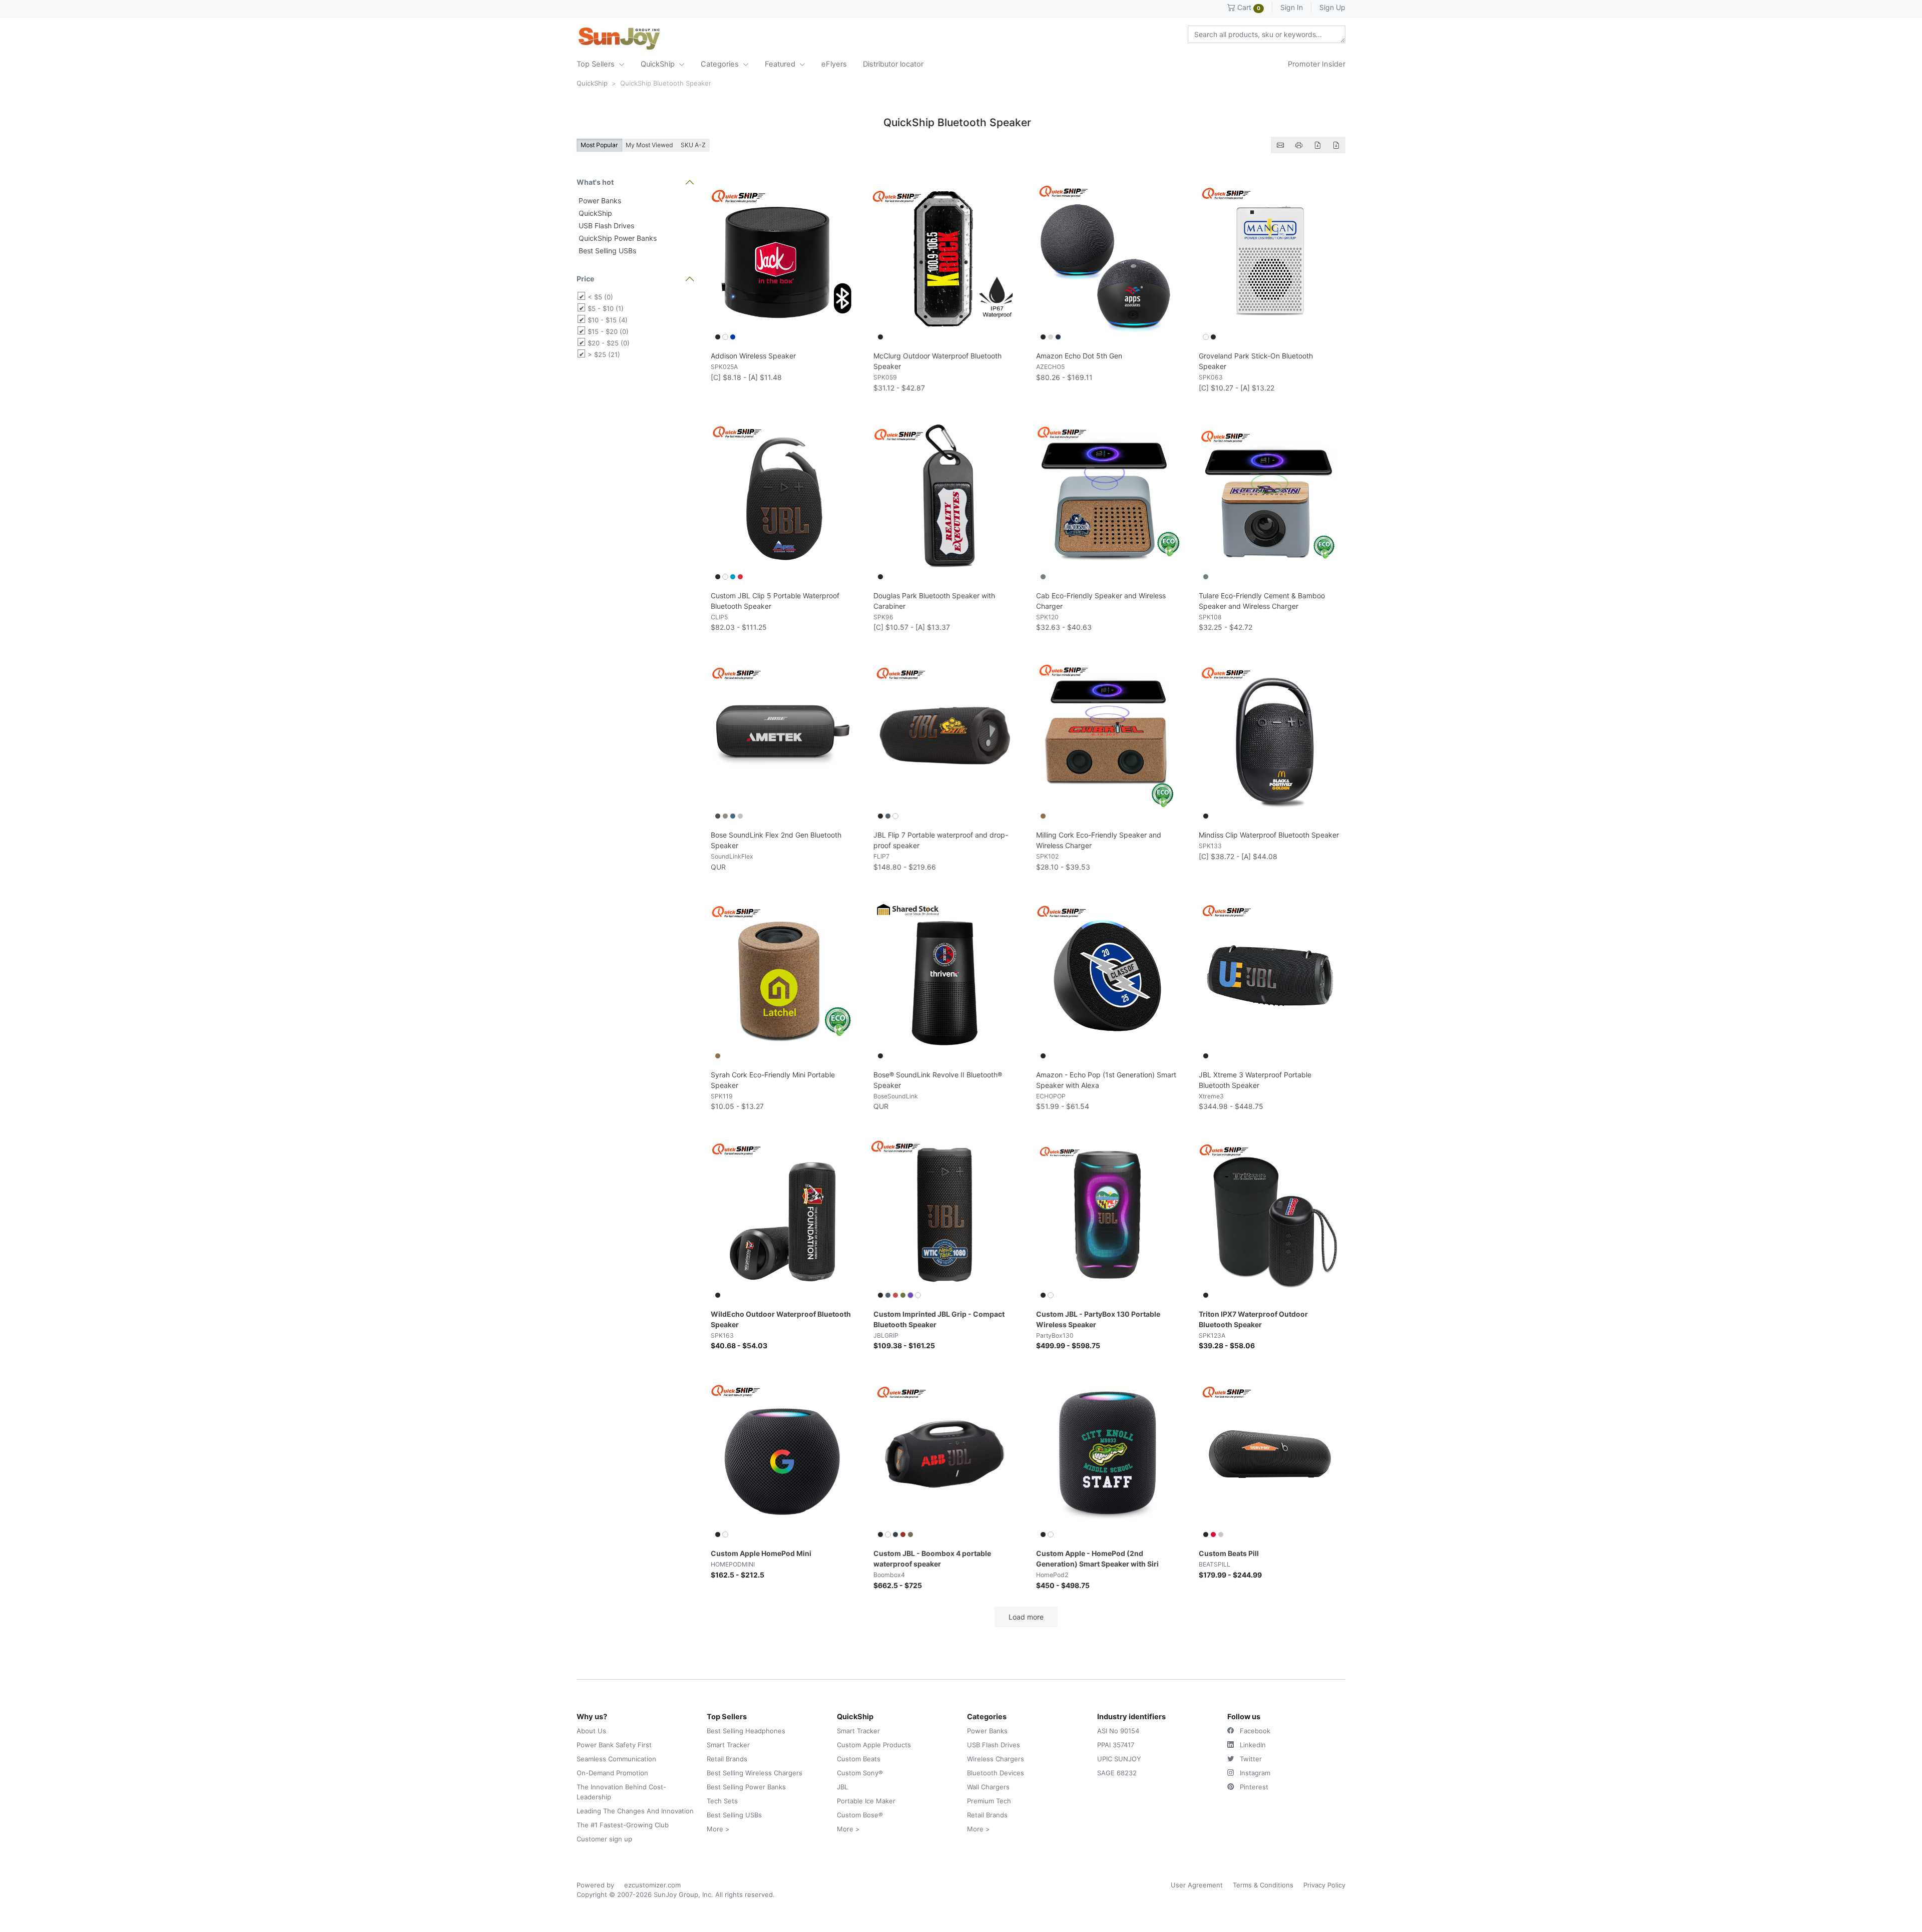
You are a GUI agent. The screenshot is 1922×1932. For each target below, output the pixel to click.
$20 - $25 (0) (609, 343)
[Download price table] (1317, 145)
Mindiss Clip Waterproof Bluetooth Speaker (1269, 835)
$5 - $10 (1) (606, 308)
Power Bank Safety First (614, 1745)
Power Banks (599, 201)
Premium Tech (989, 1801)
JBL (842, 1787)
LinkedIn (1252, 1745)
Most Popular (599, 145)
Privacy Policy (1324, 1885)
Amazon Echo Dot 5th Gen (1079, 356)
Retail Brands (727, 1759)
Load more (1026, 1617)
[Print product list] (1299, 145)
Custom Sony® (860, 1773)
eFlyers (834, 64)
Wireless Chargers (996, 1759)
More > (718, 1829)
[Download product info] (1336, 145)
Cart (1248, 7)
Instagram (1254, 1773)
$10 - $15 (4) (608, 320)
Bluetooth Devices (996, 1773)
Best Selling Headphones (746, 1731)
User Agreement (1197, 1885)
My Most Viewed (649, 145)
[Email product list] (1280, 145)
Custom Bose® (860, 1815)
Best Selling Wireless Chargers (755, 1773)
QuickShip (659, 64)
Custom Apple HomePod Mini (761, 1553)
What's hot (595, 182)
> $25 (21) (604, 354)
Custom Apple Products (874, 1745)
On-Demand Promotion (612, 1773)
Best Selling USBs (606, 251)
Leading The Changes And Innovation (635, 1811)
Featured (781, 64)
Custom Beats (859, 1759)
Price (585, 279)
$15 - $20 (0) (608, 331)
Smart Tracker (728, 1745)
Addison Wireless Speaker (753, 356)
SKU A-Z (693, 145)
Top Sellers (597, 64)
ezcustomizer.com (652, 1885)
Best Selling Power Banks (746, 1787)
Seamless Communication (616, 1759)
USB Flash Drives (605, 226)
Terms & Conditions (1263, 1885)
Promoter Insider (1317, 64)
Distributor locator (893, 64)
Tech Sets (722, 1801)
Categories (721, 64)
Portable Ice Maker (866, 1801)
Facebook (1254, 1731)
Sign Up (1332, 7)
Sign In (1292, 7)
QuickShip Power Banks (617, 238)
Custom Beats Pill (1229, 1553)
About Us (591, 1731)
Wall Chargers (988, 1787)
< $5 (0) (600, 297)
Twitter (1250, 1759)
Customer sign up (604, 1839)
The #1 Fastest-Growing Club (623, 1825)
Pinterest (1253, 1787)
